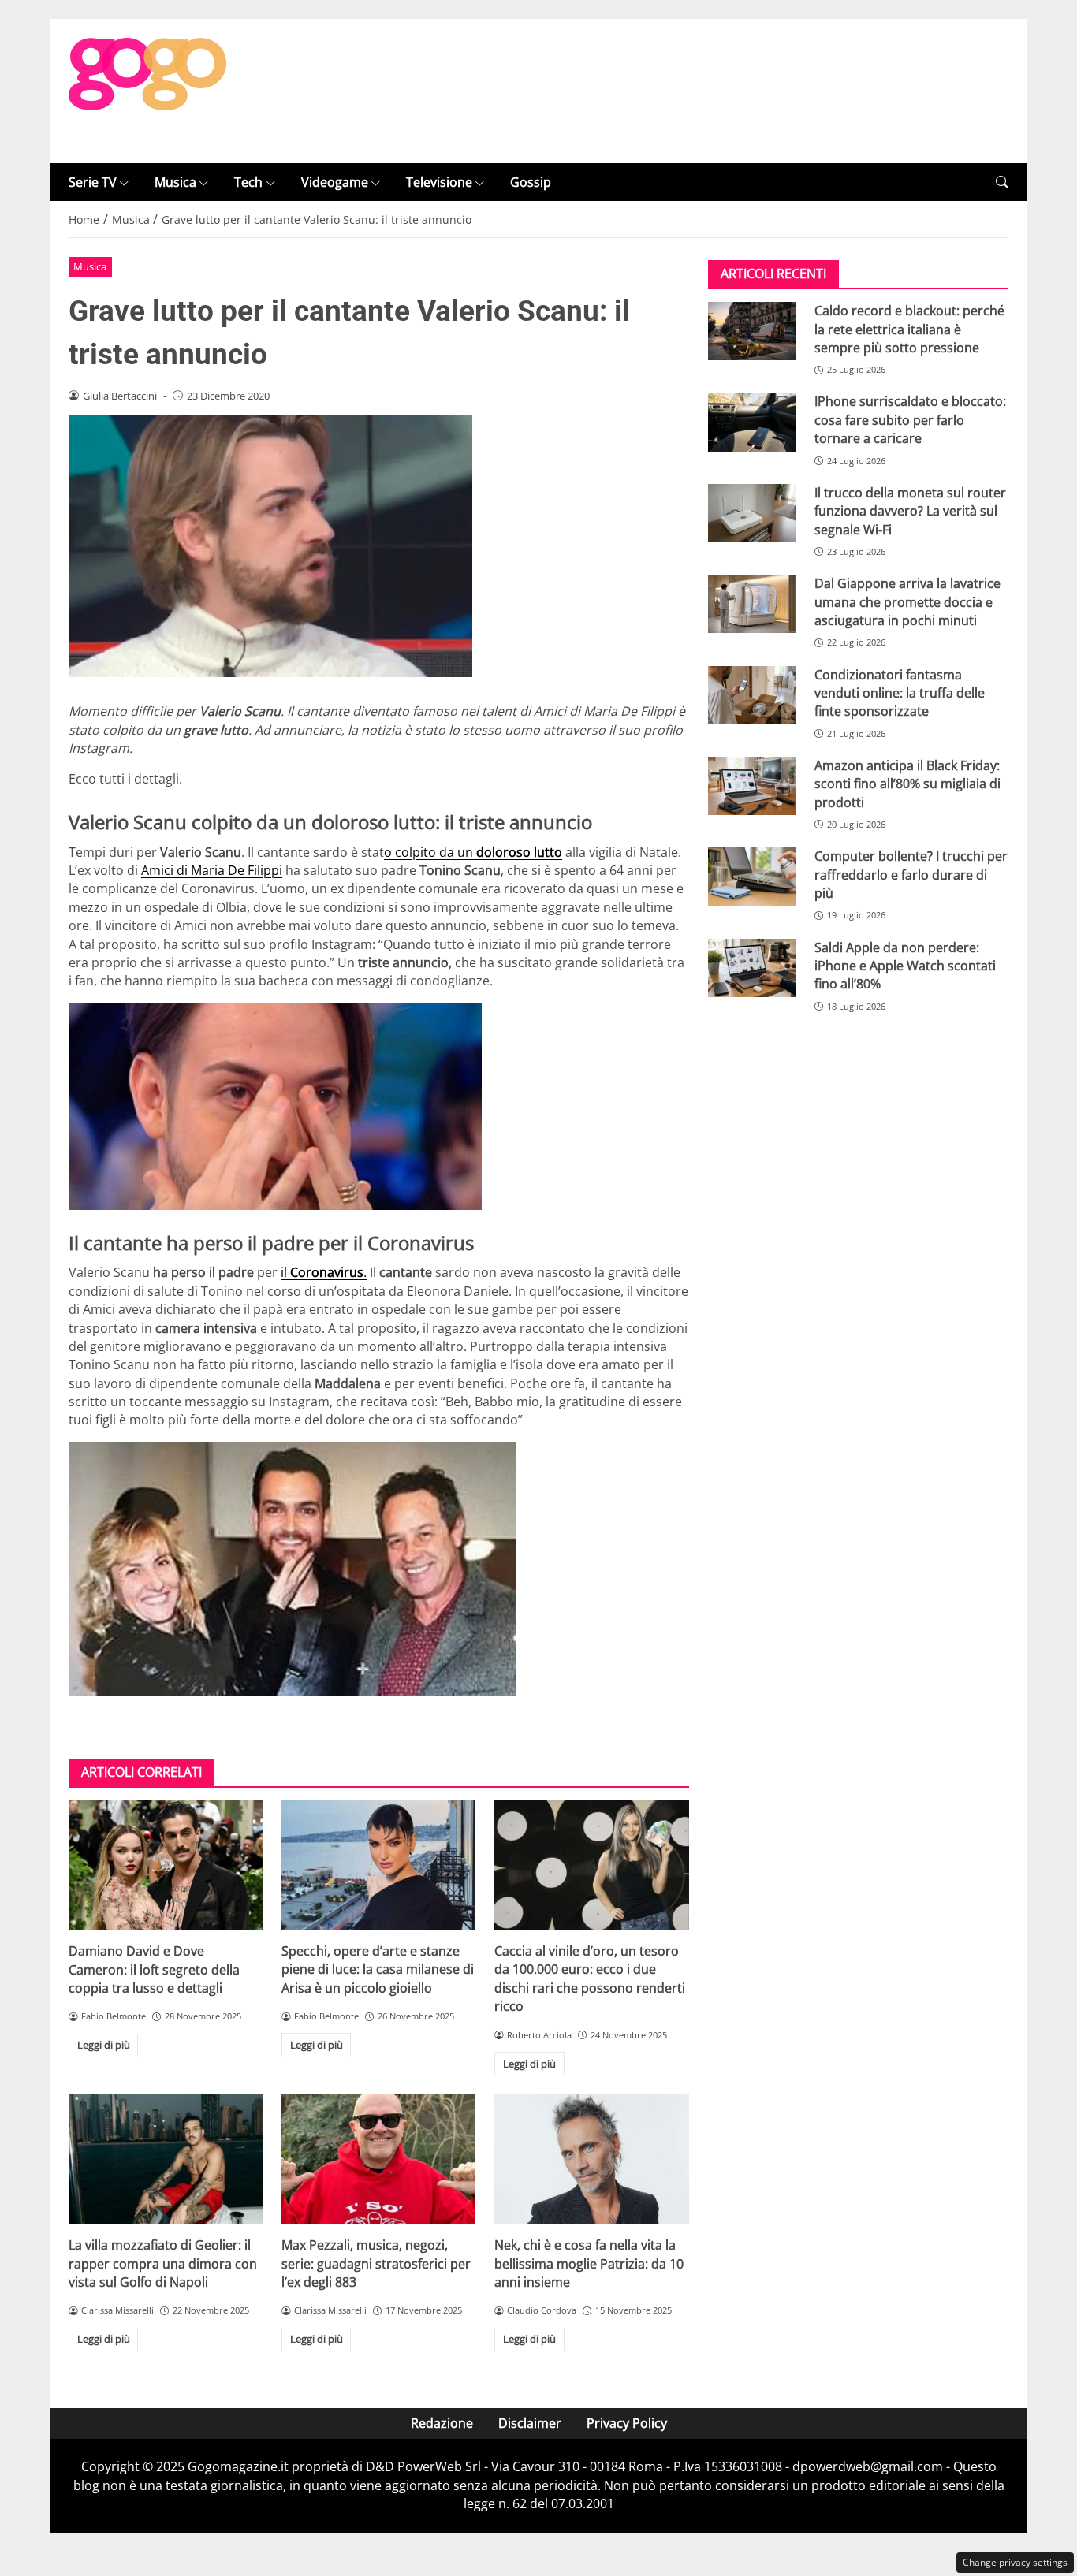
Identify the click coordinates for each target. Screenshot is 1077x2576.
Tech (248, 182)
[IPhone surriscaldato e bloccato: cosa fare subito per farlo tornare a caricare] (752, 423)
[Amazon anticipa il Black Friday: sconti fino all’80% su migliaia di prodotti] (752, 786)
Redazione (442, 2423)
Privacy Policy (627, 2423)
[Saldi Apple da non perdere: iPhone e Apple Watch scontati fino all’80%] (752, 968)
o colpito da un (473, 852)
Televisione (439, 182)
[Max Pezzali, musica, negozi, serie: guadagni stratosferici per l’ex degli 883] (378, 2159)
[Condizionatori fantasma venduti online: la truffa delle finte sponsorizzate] (752, 695)
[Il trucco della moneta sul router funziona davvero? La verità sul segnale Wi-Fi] (752, 513)
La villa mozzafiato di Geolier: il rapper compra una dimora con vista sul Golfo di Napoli (163, 2263)
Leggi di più (104, 2045)
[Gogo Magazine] (147, 90)
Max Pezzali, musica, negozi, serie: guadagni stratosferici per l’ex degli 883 (376, 2263)
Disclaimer (530, 2423)
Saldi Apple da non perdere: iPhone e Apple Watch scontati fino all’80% (905, 966)
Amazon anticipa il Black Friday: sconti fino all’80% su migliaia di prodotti (907, 784)
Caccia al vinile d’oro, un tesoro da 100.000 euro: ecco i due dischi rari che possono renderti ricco (590, 1979)
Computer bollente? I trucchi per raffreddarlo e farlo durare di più (911, 875)
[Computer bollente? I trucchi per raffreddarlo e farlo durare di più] (752, 877)
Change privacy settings (1015, 2562)
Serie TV (93, 182)
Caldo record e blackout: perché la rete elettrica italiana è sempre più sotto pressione (909, 329)
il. (324, 1272)
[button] (1002, 182)
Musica (175, 182)
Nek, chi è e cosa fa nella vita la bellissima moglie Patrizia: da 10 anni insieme (589, 2263)
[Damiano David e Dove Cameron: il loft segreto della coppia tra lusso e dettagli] (166, 1865)
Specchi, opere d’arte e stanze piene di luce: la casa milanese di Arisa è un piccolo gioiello (378, 1969)
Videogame (335, 182)
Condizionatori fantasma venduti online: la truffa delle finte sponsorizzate (900, 693)
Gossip (531, 182)
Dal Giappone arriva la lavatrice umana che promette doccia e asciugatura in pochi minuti (907, 602)
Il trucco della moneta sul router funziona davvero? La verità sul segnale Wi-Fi (910, 511)
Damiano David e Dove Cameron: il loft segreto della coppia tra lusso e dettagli (154, 1969)
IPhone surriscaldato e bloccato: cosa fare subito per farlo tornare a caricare (910, 421)
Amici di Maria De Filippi (212, 870)
